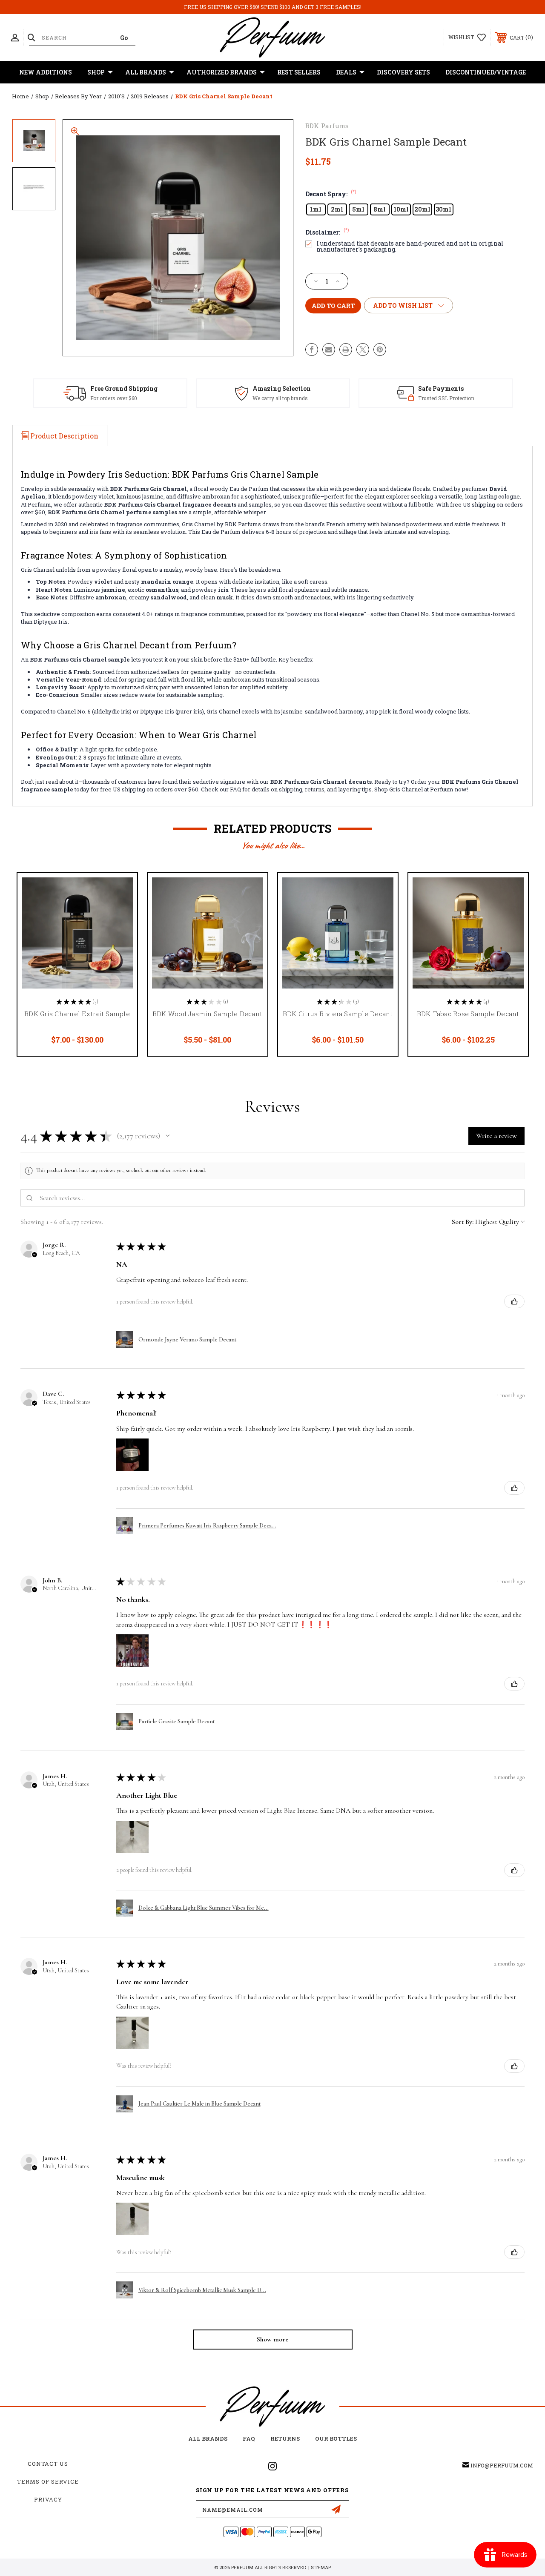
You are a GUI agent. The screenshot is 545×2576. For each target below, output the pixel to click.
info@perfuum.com (502, 2465)
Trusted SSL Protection (446, 398)
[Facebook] (312, 350)
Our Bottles (336, 2438)
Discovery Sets (403, 72)
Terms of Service (48, 2481)
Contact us (48, 2464)
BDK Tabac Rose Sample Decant (468, 1014)
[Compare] (120, 931)
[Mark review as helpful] (514, 1301)
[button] (168, 1136)
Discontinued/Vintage (486, 72)
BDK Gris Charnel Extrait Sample (77, 1014)
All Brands (146, 72)
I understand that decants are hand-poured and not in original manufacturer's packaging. (410, 246)
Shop (96, 72)
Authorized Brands (222, 72)
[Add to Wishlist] (120, 910)
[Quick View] (120, 890)
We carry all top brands (280, 398)
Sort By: (463, 1222)
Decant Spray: (331, 194)
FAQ (249, 2438)
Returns (285, 2438)
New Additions (46, 72)
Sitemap (321, 2567)
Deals (346, 72)
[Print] (346, 350)
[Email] (329, 350)
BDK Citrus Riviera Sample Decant (338, 1014)
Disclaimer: (327, 232)
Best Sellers (299, 72)
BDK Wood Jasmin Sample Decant (207, 1014)
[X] (363, 350)
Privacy (48, 2499)
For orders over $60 (114, 398)
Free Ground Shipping (124, 388)
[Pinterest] (380, 350)
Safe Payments (441, 388)
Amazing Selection (282, 388)
